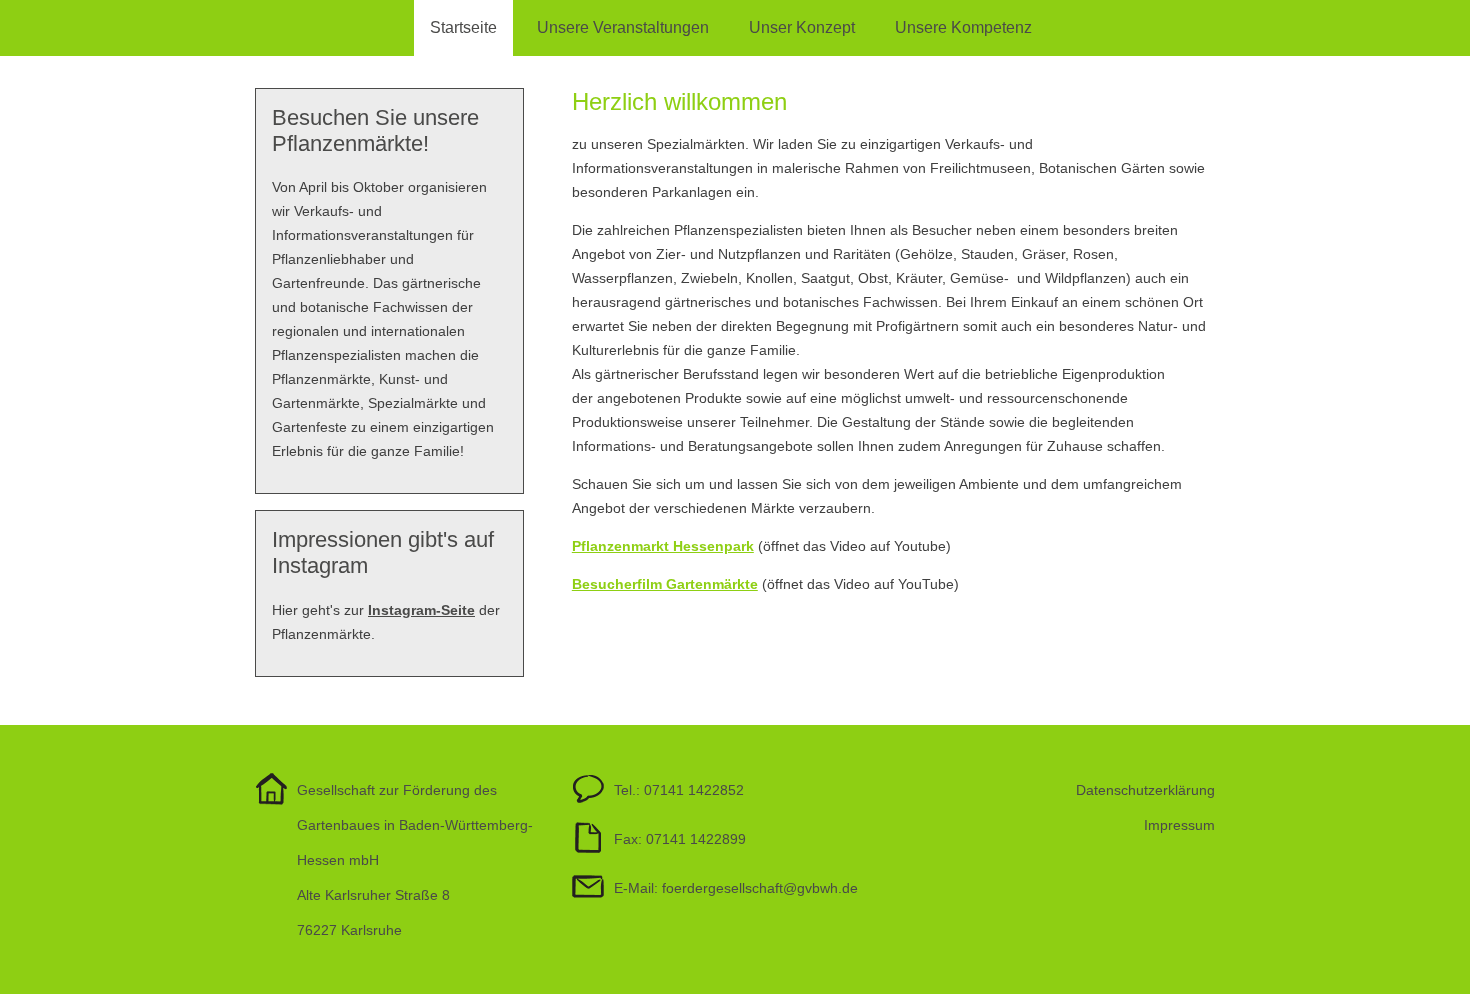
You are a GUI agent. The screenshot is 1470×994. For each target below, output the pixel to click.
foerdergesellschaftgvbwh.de (760, 888)
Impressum (1179, 825)
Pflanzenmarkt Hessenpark (663, 546)
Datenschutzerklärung (1145, 790)
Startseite (463, 27)
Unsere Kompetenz (963, 27)
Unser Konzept (802, 27)
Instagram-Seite (421, 610)
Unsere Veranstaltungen (623, 27)
